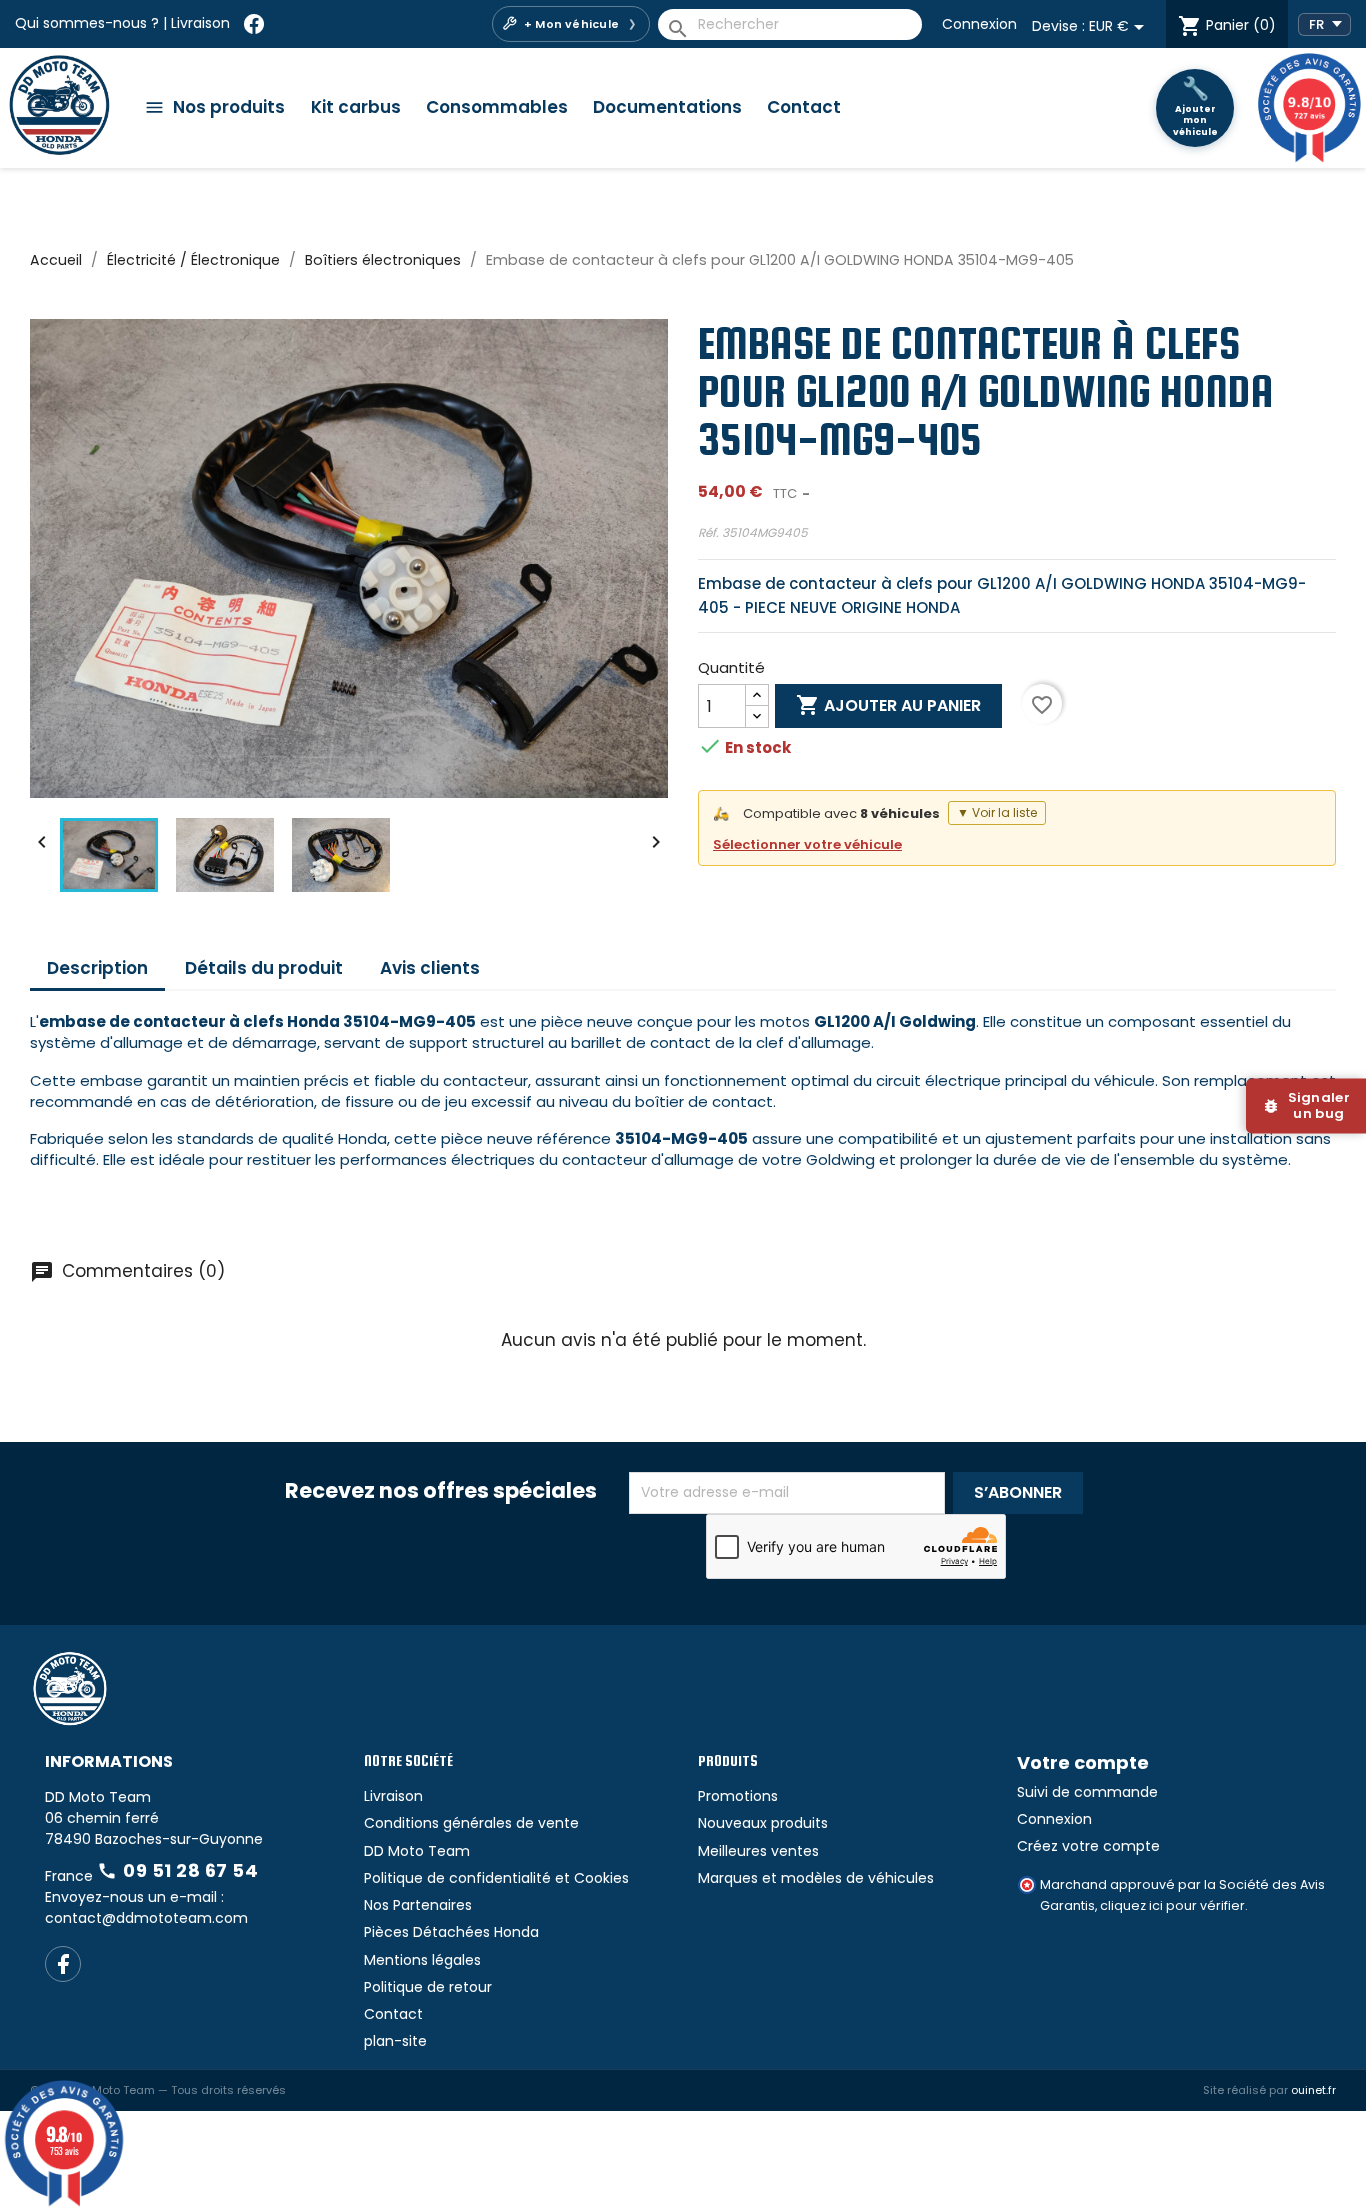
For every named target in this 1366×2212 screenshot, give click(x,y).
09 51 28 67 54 (177, 1870)
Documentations (667, 107)
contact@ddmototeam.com (146, 1918)
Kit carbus (356, 107)
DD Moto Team (417, 1851)
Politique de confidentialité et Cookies (496, 1878)
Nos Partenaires (418, 1905)
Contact (804, 107)
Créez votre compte (1088, 1846)
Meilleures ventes (758, 1851)
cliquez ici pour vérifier (1172, 1905)
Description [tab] (97, 968)
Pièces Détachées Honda (451, 1932)
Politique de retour (428, 1987)
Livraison (200, 23)
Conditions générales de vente (471, 1823)
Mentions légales (422, 1960)
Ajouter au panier (888, 705)
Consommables (497, 107)
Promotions (738, 1796)
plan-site (395, 2041)
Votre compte (1083, 1762)
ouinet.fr (1313, 2090)
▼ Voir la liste (997, 812)
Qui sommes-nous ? (87, 23)
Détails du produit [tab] (264, 968)
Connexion (979, 24)
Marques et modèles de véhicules (816, 1878)
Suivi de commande (1087, 1792)
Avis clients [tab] (430, 968)
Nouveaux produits (763, 1823)
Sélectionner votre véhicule (807, 844)
